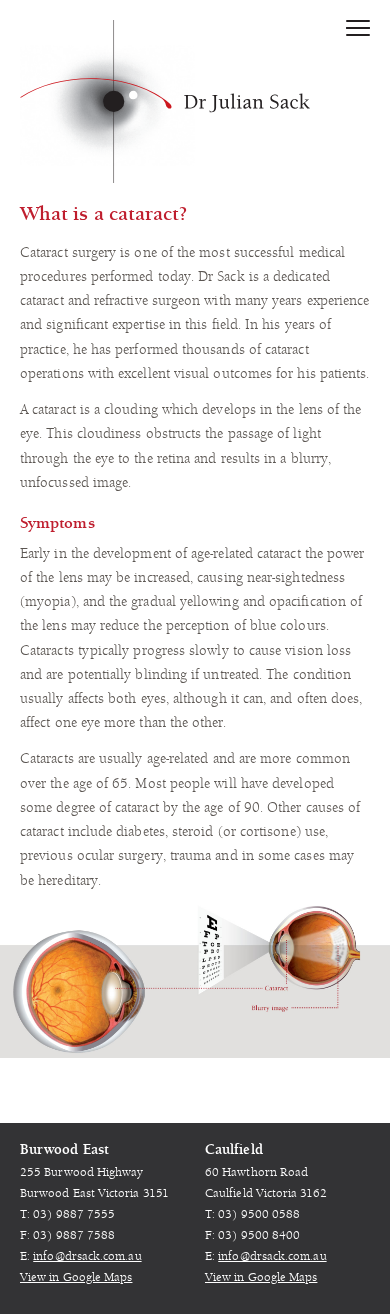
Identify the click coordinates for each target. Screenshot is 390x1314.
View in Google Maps (76, 1277)
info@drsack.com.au (87, 1256)
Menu (358, 32)
